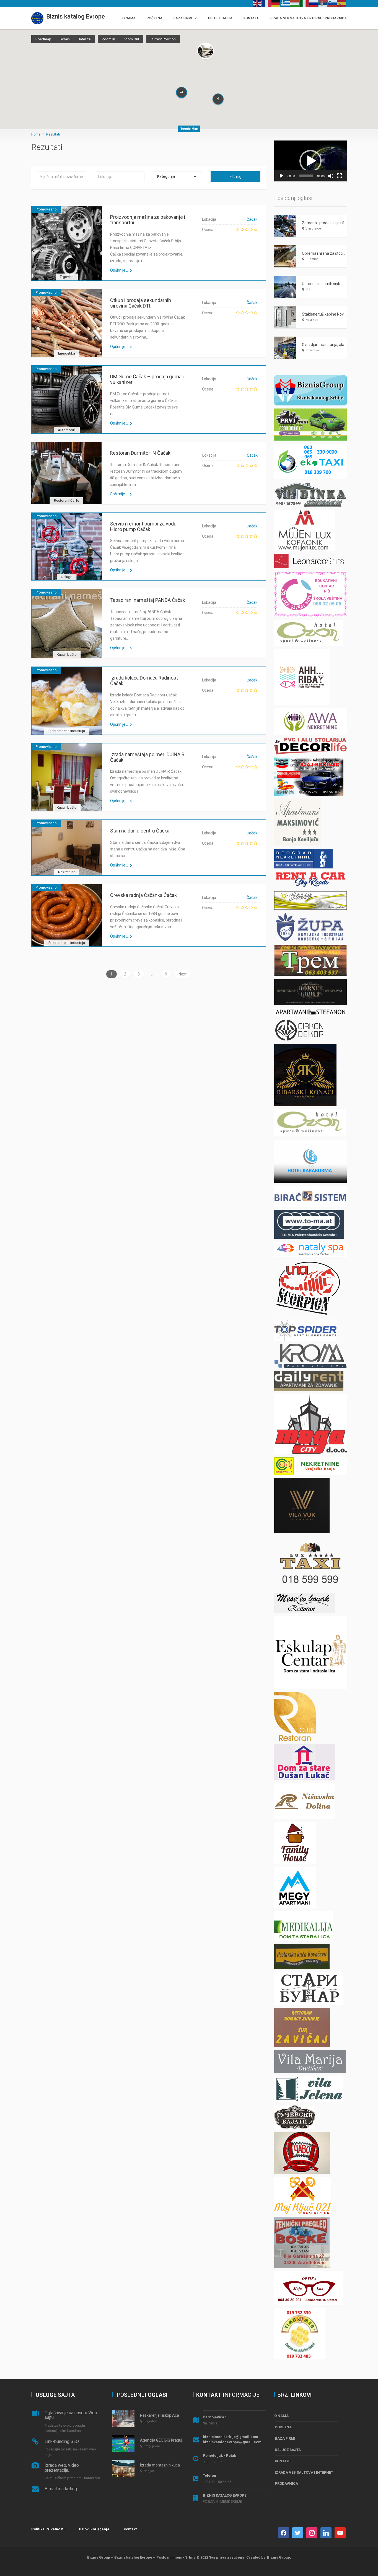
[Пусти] (281, 176)
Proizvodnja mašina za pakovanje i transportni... (148, 220)
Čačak (252, 219)
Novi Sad (312, 320)
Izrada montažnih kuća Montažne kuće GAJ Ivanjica (185, 2465)
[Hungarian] (295, 3)
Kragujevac (152, 2446)
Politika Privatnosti (48, 2529)
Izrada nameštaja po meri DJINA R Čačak (147, 757)
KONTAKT (251, 18)
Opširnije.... (119, 270)
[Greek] (286, 3)
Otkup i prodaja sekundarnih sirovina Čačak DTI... (141, 303)
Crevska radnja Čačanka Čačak (143, 895)
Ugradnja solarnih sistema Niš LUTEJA (335, 284)
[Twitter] (298, 2532)
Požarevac (313, 350)
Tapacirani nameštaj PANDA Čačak (148, 600)
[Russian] (314, 3)
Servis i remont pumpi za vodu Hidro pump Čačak (143, 526)
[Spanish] (342, 3)
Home (36, 134)
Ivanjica (149, 2471)
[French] (267, 3)
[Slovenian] (333, 3)
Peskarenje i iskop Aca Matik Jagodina (173, 2415)
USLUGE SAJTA (220, 18)
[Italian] (304, 3)
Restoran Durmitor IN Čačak (140, 453)
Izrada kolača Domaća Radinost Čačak (144, 681)
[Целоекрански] (340, 176)
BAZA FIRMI (183, 18)
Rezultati (53, 134)
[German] (276, 3)
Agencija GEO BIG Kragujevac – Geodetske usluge (183, 2440)
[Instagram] (312, 2532)
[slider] (306, 176)
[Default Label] (326, 2532)
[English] (257, 3)
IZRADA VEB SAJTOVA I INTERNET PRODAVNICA (308, 18)
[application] (311, 161)
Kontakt (130, 2529)
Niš (308, 289)
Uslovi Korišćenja (94, 2529)
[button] (310, 161)
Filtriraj (235, 176)
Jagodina (151, 2421)
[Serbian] (323, 3)
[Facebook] (284, 2532)
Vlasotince (313, 229)
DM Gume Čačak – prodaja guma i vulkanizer (147, 379)
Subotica (312, 259)
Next (182, 974)
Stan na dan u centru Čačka (140, 831)
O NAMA (129, 18)
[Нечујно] (331, 176)
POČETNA (155, 18)
